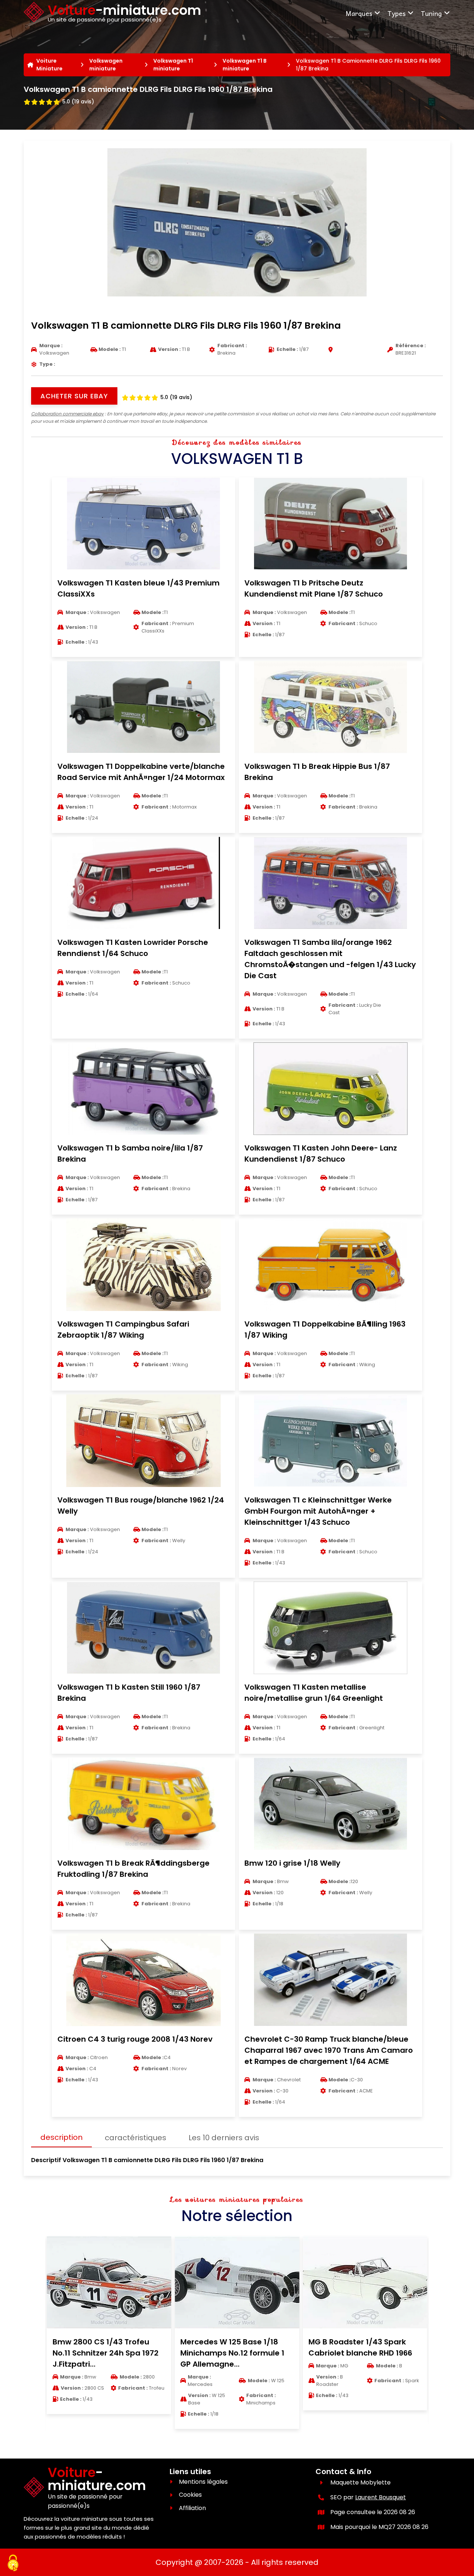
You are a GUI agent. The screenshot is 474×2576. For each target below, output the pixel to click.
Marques (359, 13)
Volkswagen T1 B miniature (245, 65)
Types (396, 13)
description (61, 2137)
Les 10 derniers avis (224, 2138)
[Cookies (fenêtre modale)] (13, 2563)
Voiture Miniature (49, 65)
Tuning (431, 13)
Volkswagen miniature (106, 65)
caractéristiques (136, 2138)
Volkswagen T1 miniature (173, 65)
